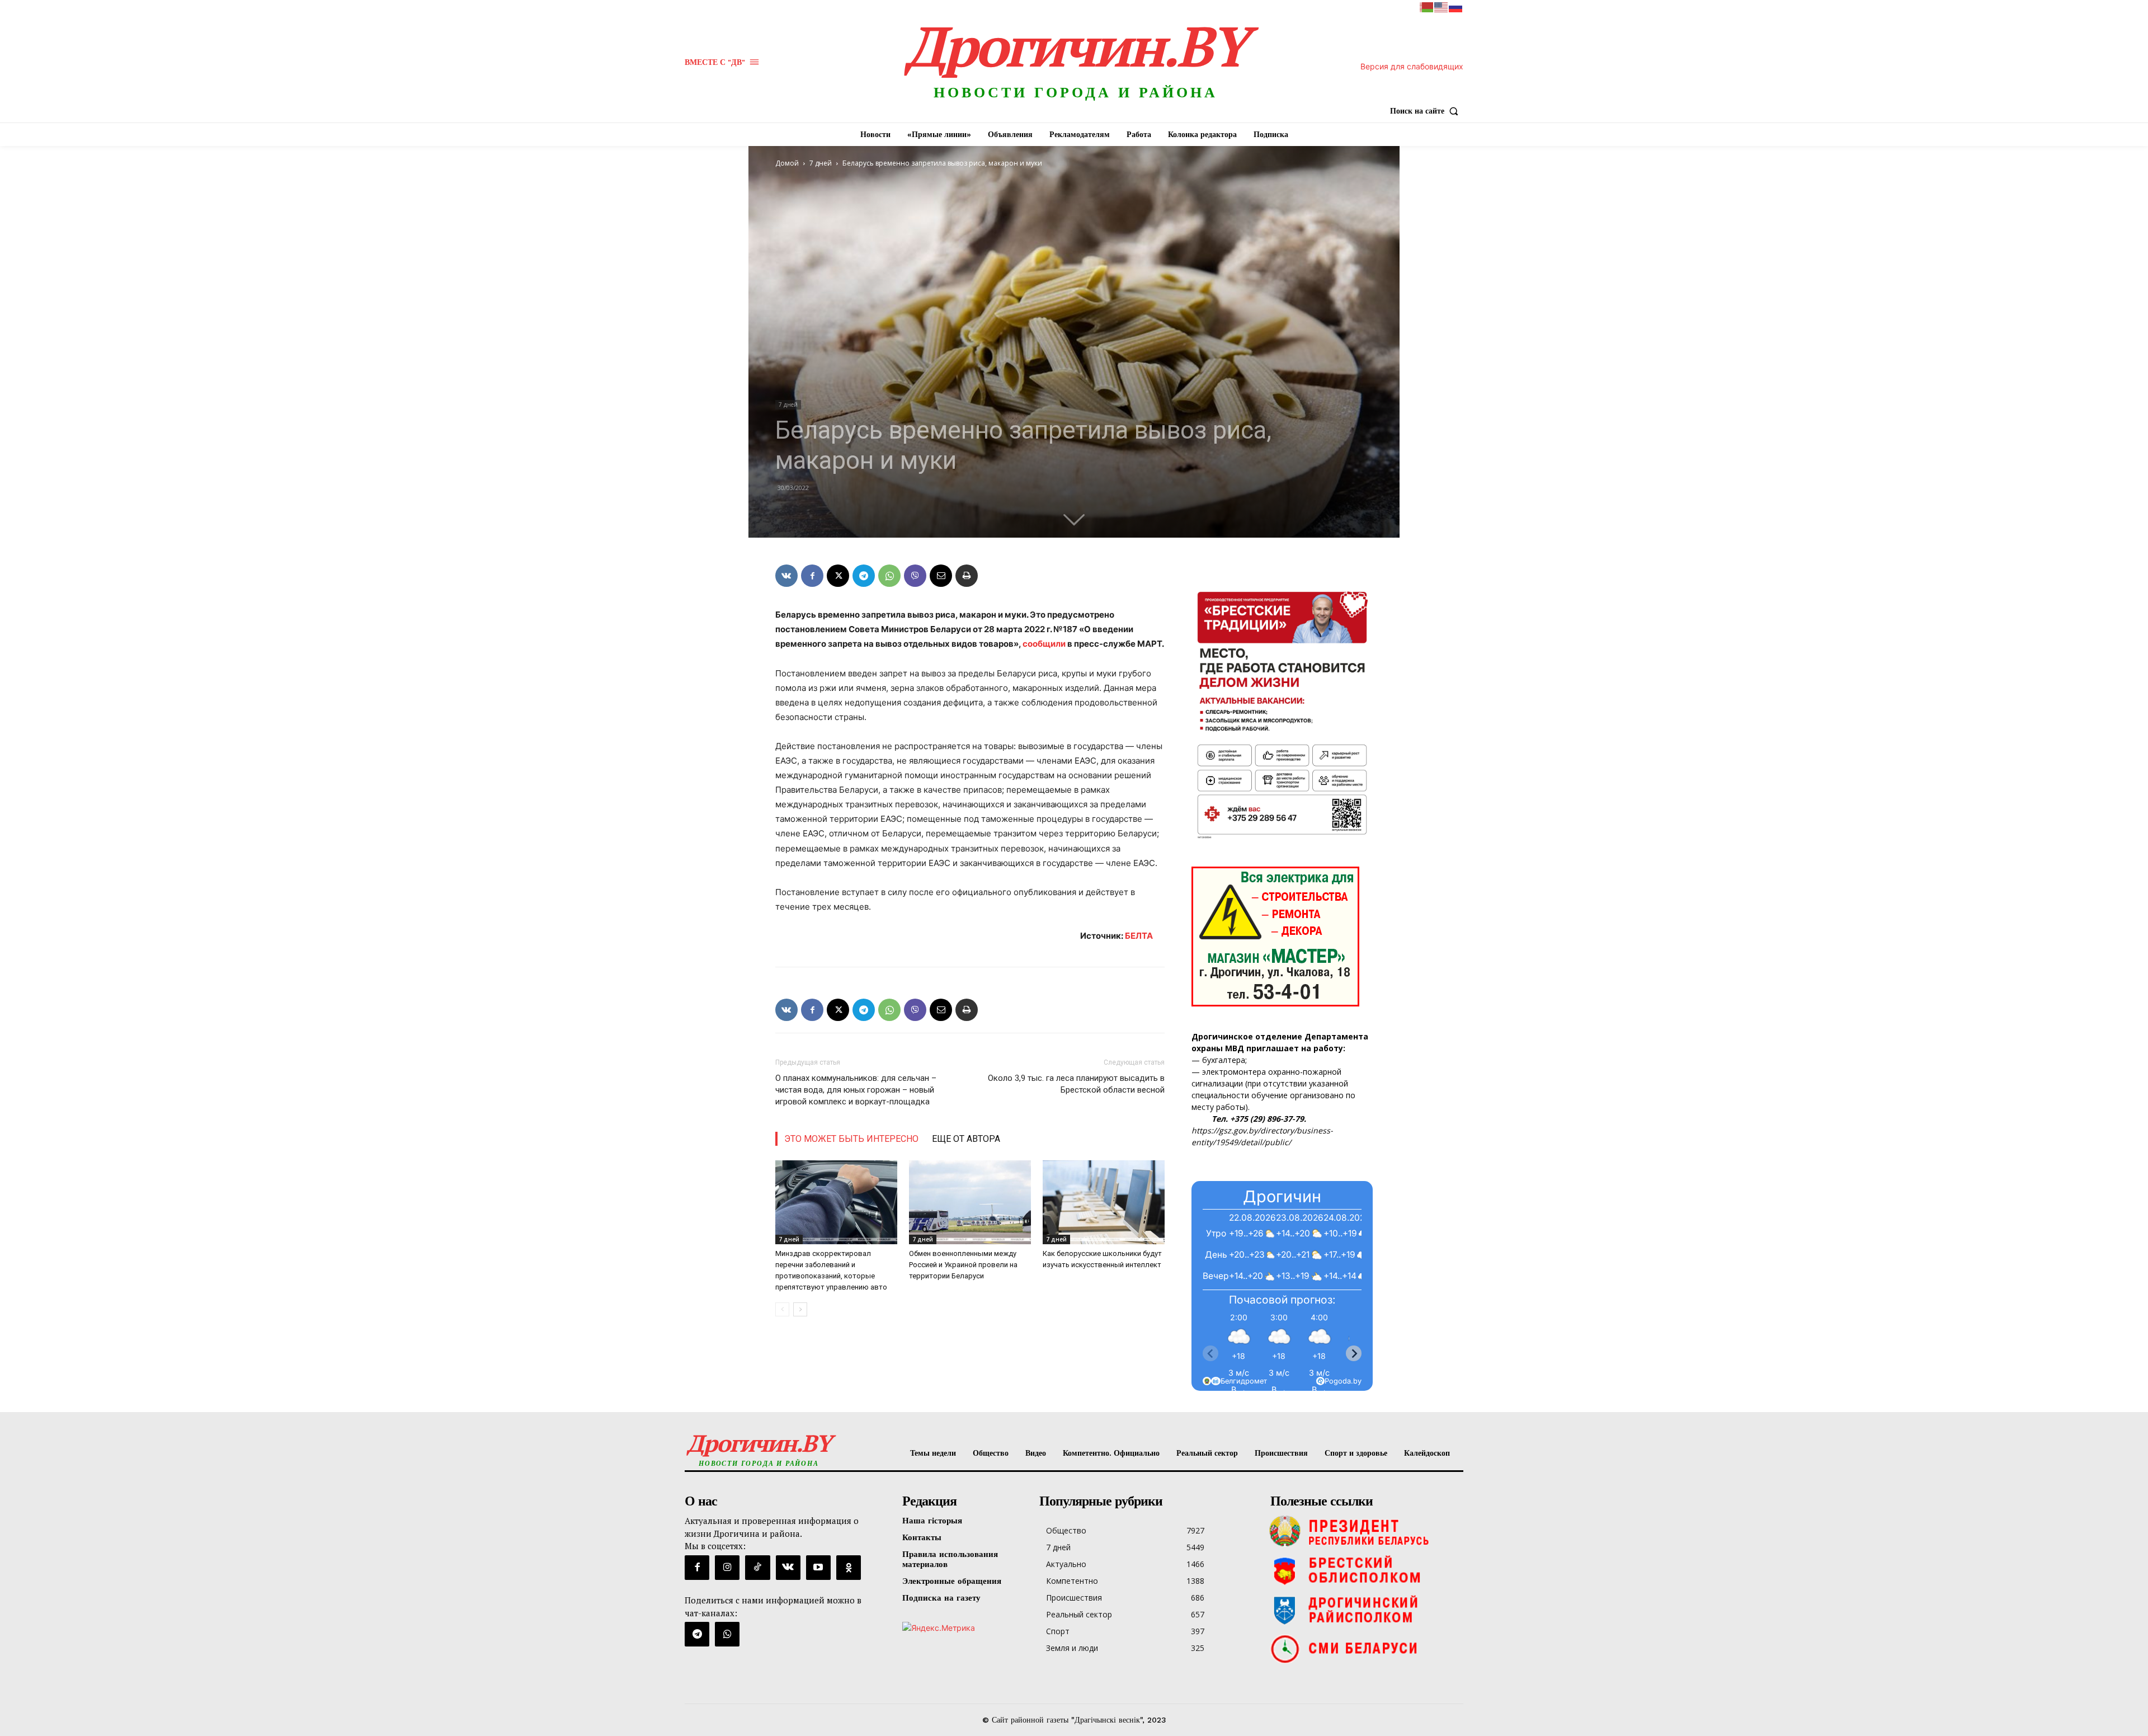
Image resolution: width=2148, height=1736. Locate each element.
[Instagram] (727, 1568)
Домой (787, 163)
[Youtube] (818, 1568)
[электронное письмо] (941, 576)
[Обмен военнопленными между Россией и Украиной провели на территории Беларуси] (970, 1202)
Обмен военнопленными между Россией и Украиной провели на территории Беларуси (963, 1265)
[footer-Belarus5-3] (1364, 1531)
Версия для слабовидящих (1412, 66)
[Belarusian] (1427, 6)
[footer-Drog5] (1364, 1610)
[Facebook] (812, 576)
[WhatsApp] (889, 576)
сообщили (1044, 644)
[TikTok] (757, 1568)
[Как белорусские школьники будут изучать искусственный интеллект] (1104, 1202)
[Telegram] (864, 576)
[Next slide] (1354, 1353)
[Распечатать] (967, 576)
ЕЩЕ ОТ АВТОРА (966, 1139)
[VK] (786, 576)
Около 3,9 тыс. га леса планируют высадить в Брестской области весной (1076, 1084)
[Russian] (1456, 6)
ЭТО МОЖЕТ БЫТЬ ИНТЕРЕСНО (851, 1139)
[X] (838, 576)
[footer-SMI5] (1364, 1649)
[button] (1427, 111)
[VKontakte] (788, 1568)
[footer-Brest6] (1364, 1570)
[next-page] (800, 1309)
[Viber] (915, 576)
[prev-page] (782, 1309)
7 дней (821, 163)
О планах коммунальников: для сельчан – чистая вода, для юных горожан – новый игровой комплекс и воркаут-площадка (856, 1090)
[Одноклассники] (849, 1568)
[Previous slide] (1210, 1353)
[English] (1442, 6)
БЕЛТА (1139, 936)
